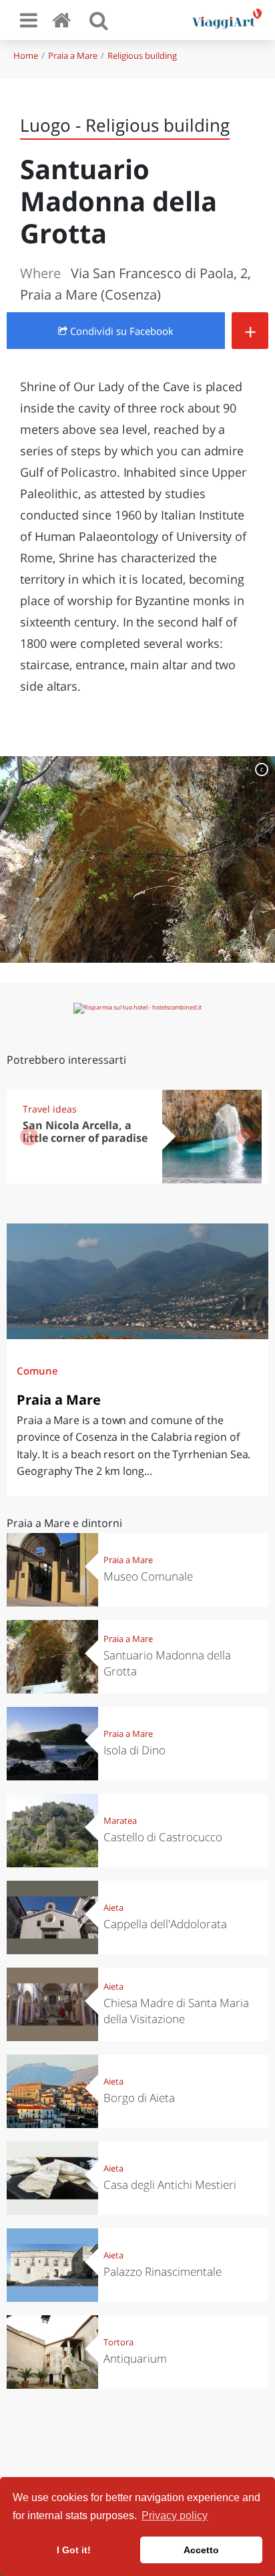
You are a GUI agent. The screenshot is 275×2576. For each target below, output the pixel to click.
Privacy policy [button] (175, 2515)
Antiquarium (135, 2358)
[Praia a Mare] (137, 1281)
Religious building (142, 55)
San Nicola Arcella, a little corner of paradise (85, 1132)
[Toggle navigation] (29, 20)
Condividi (120, 331)
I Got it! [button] (74, 2550)
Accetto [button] (201, 2550)
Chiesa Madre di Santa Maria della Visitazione (176, 2011)
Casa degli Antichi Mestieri (170, 2185)
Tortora (118, 2342)
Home (26, 55)
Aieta (113, 1907)
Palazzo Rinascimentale (163, 2271)
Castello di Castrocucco (163, 1837)
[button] (246, 1137)
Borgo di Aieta (139, 2098)
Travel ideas (50, 1109)
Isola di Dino (134, 1750)
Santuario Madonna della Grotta (167, 1663)
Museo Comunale (148, 1576)
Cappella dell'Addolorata (165, 1924)
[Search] (99, 20)
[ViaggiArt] (64, 20)
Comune (37, 1371)
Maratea (120, 1821)
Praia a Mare (73, 55)
